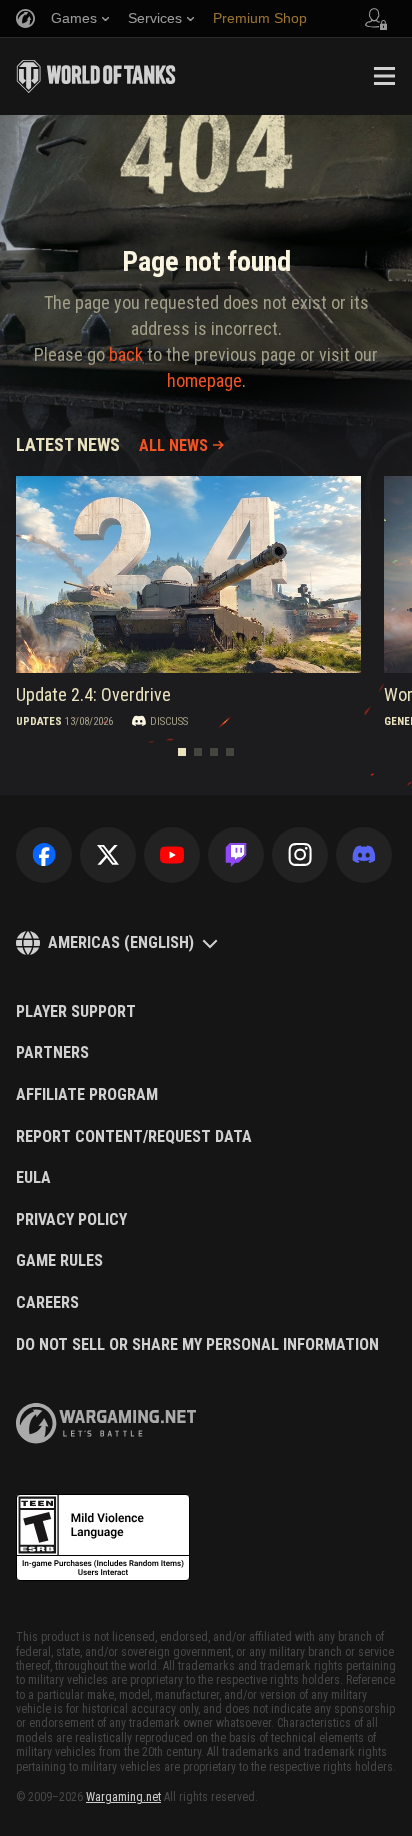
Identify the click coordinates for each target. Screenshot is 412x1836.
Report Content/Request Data (134, 1137)
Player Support (76, 1012)
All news (173, 445)
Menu (384, 76)
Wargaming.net (123, 1797)
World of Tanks (96, 76)
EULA (33, 1178)
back (126, 354)
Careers (47, 1303)
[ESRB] (103, 1538)
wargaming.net (106, 1423)
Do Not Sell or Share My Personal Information (197, 1345)
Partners (52, 1053)
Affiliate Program (87, 1095)
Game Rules (59, 1261)
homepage (204, 380)
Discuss (169, 721)
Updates (39, 721)
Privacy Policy (71, 1220)
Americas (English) (121, 942)
